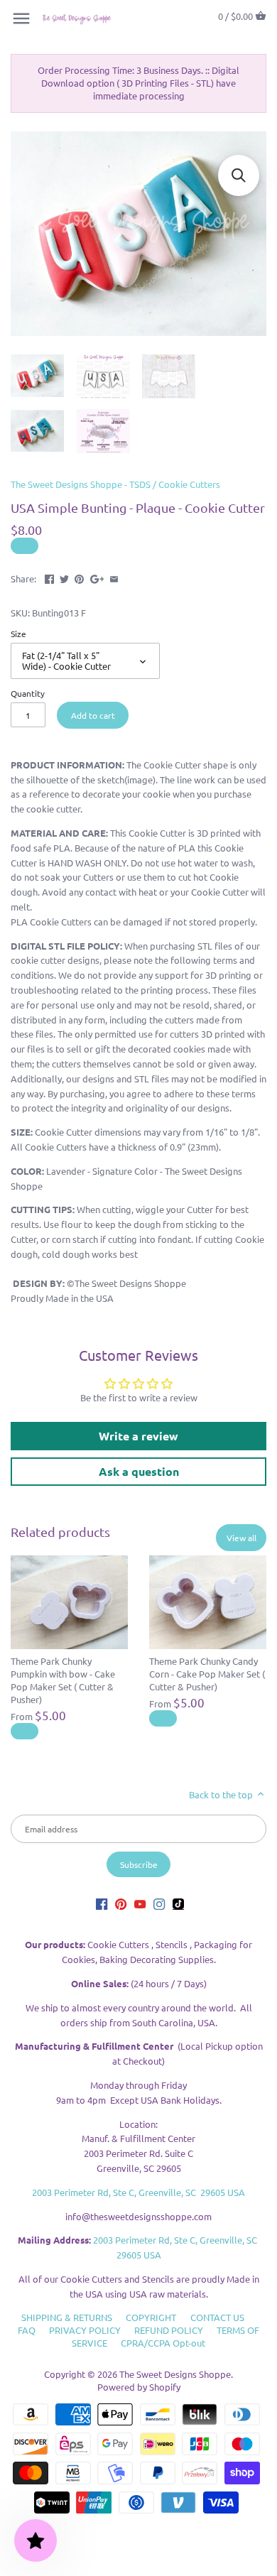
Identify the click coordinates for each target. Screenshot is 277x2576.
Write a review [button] (138, 1436)
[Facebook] (102, 1904)
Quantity (28, 693)
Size (18, 634)
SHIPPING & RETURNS (67, 2317)
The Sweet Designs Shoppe (175, 2374)
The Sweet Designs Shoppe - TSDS (81, 484)
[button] (239, 175)
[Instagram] (159, 1904)
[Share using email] (114, 577)
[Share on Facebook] (49, 577)
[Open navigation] (21, 18)
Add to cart (93, 715)
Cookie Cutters (189, 484)
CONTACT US (217, 2317)
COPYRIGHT (151, 2317)
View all (241, 1538)
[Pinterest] (121, 1904)
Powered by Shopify (139, 2387)
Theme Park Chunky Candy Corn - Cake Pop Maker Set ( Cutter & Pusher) (207, 1674)
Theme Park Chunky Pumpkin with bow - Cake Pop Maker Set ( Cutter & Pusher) (63, 1680)
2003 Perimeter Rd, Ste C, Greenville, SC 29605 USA (138, 2192)
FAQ (27, 2330)
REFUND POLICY (169, 2330)
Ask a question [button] (139, 1471)
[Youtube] (140, 1904)
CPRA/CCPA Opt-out (163, 2343)
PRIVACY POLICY (85, 2330)
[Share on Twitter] (64, 577)
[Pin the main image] (79, 577)
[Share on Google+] (97, 577)
